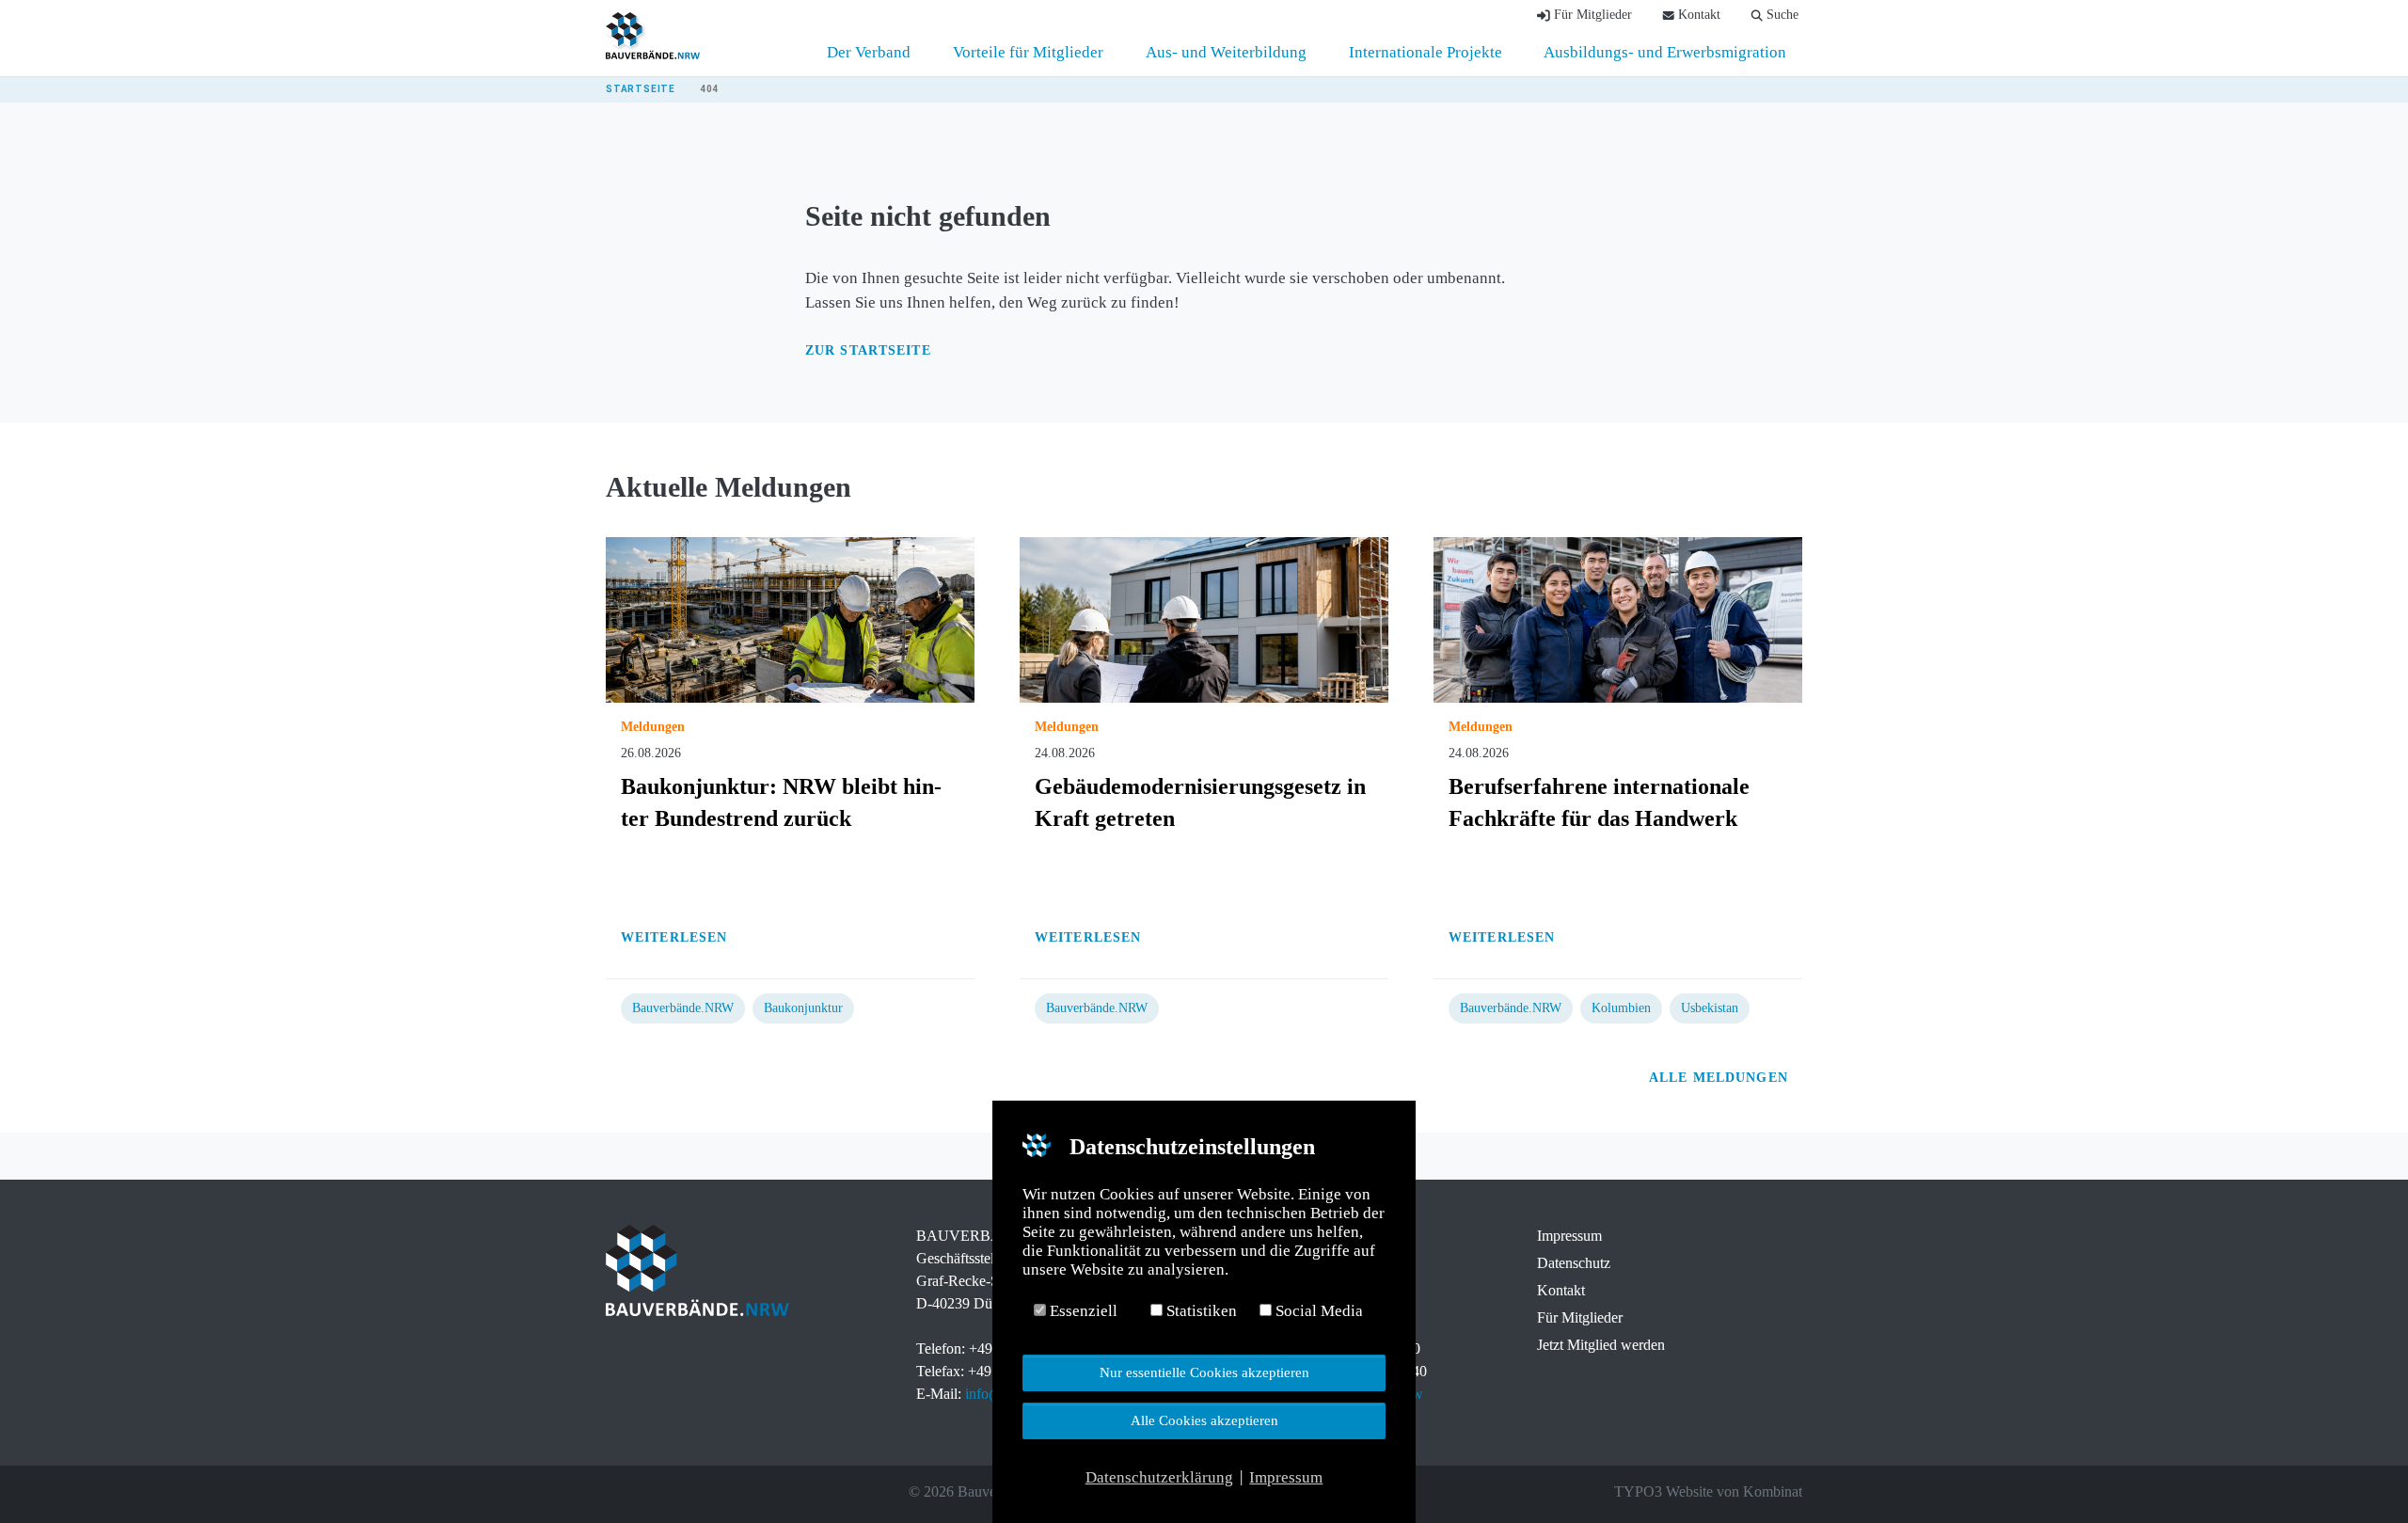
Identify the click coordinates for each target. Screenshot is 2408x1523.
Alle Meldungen (1721, 1078)
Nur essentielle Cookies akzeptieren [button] (1204, 1372)
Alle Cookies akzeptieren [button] (1204, 1420)
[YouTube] (694, 1492)
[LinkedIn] (668, 1492)
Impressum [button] (1286, 1477)
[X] (642, 1492)
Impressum (1569, 1236)
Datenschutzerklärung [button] (1159, 1477)
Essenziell (1082, 1311)
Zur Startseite (868, 350)
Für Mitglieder (1580, 1317)
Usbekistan (1710, 1008)
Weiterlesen (676, 937)
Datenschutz (1574, 1263)
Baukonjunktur (803, 1008)
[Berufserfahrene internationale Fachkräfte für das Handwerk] (1618, 619)
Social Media (1317, 1311)
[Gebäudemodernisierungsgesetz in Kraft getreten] (1204, 619)
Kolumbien (1621, 1008)
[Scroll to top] (2361, 1476)
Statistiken (1200, 1311)
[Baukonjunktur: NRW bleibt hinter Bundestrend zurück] (790, 619)
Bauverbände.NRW (683, 1008)
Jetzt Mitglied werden (1601, 1345)
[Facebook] (615, 1492)
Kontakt (1561, 1290)
